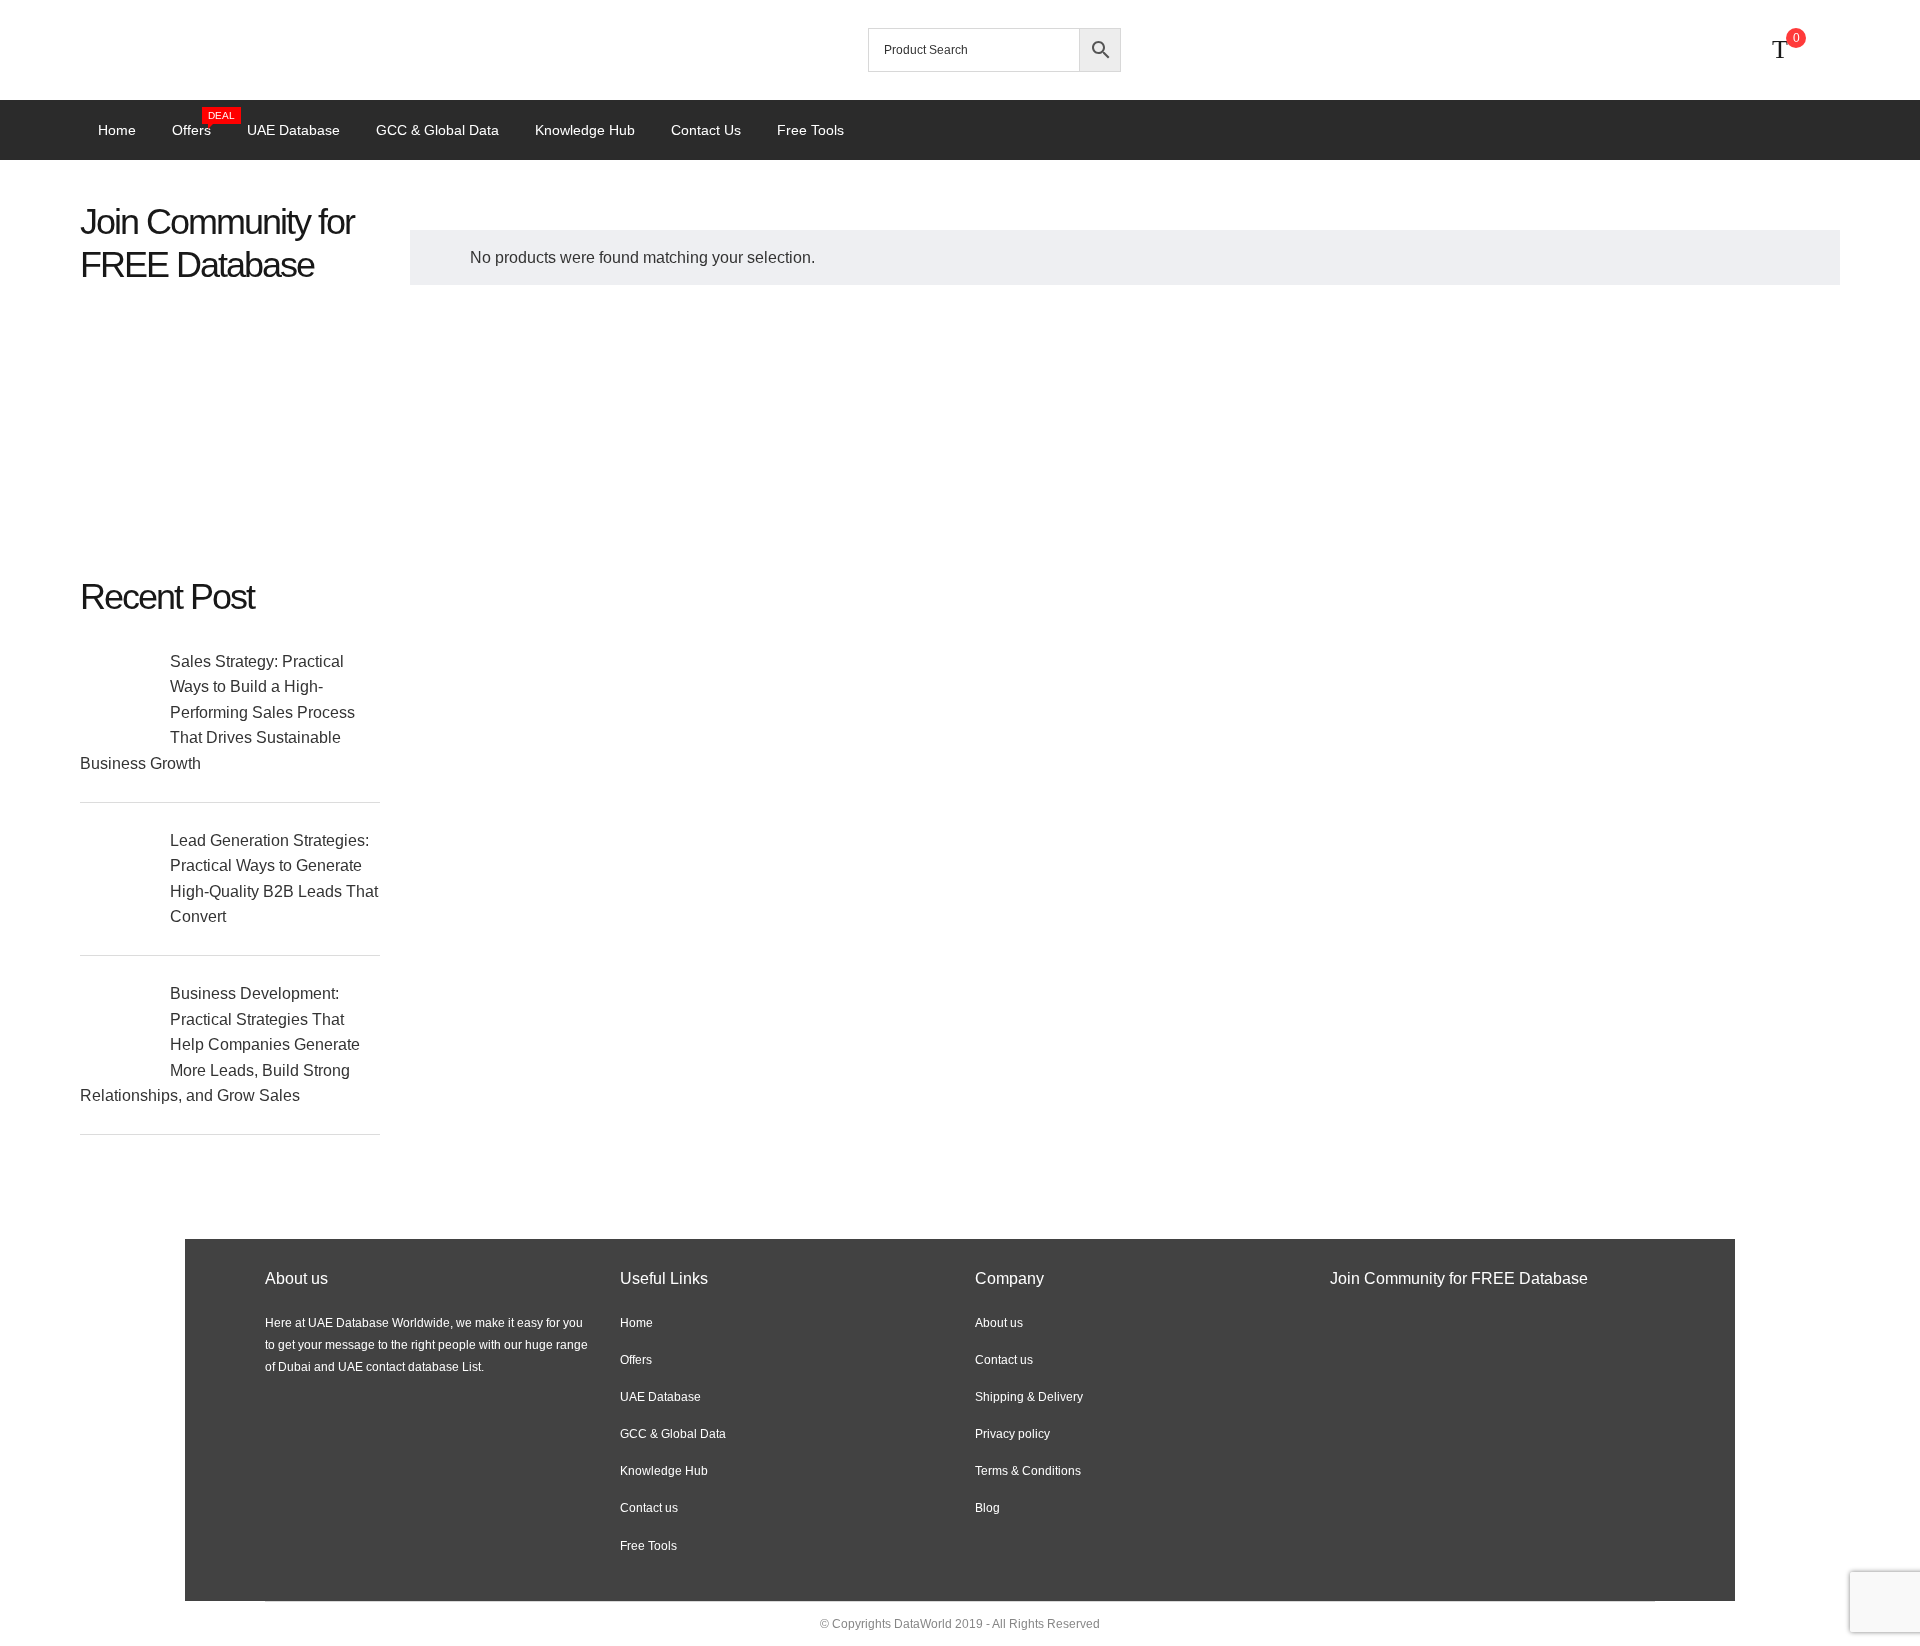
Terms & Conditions (1028, 1471)
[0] (1780, 50)
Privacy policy (1012, 1434)
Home (117, 130)
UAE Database (293, 130)
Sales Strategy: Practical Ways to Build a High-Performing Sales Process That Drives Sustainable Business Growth (217, 712)
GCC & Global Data (437, 130)
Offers (200, 128)
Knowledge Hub (585, 130)
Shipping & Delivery (1029, 1397)
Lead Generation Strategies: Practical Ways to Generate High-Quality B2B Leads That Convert (274, 879)
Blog (987, 1508)
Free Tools (810, 130)
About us (999, 1323)
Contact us (706, 130)
